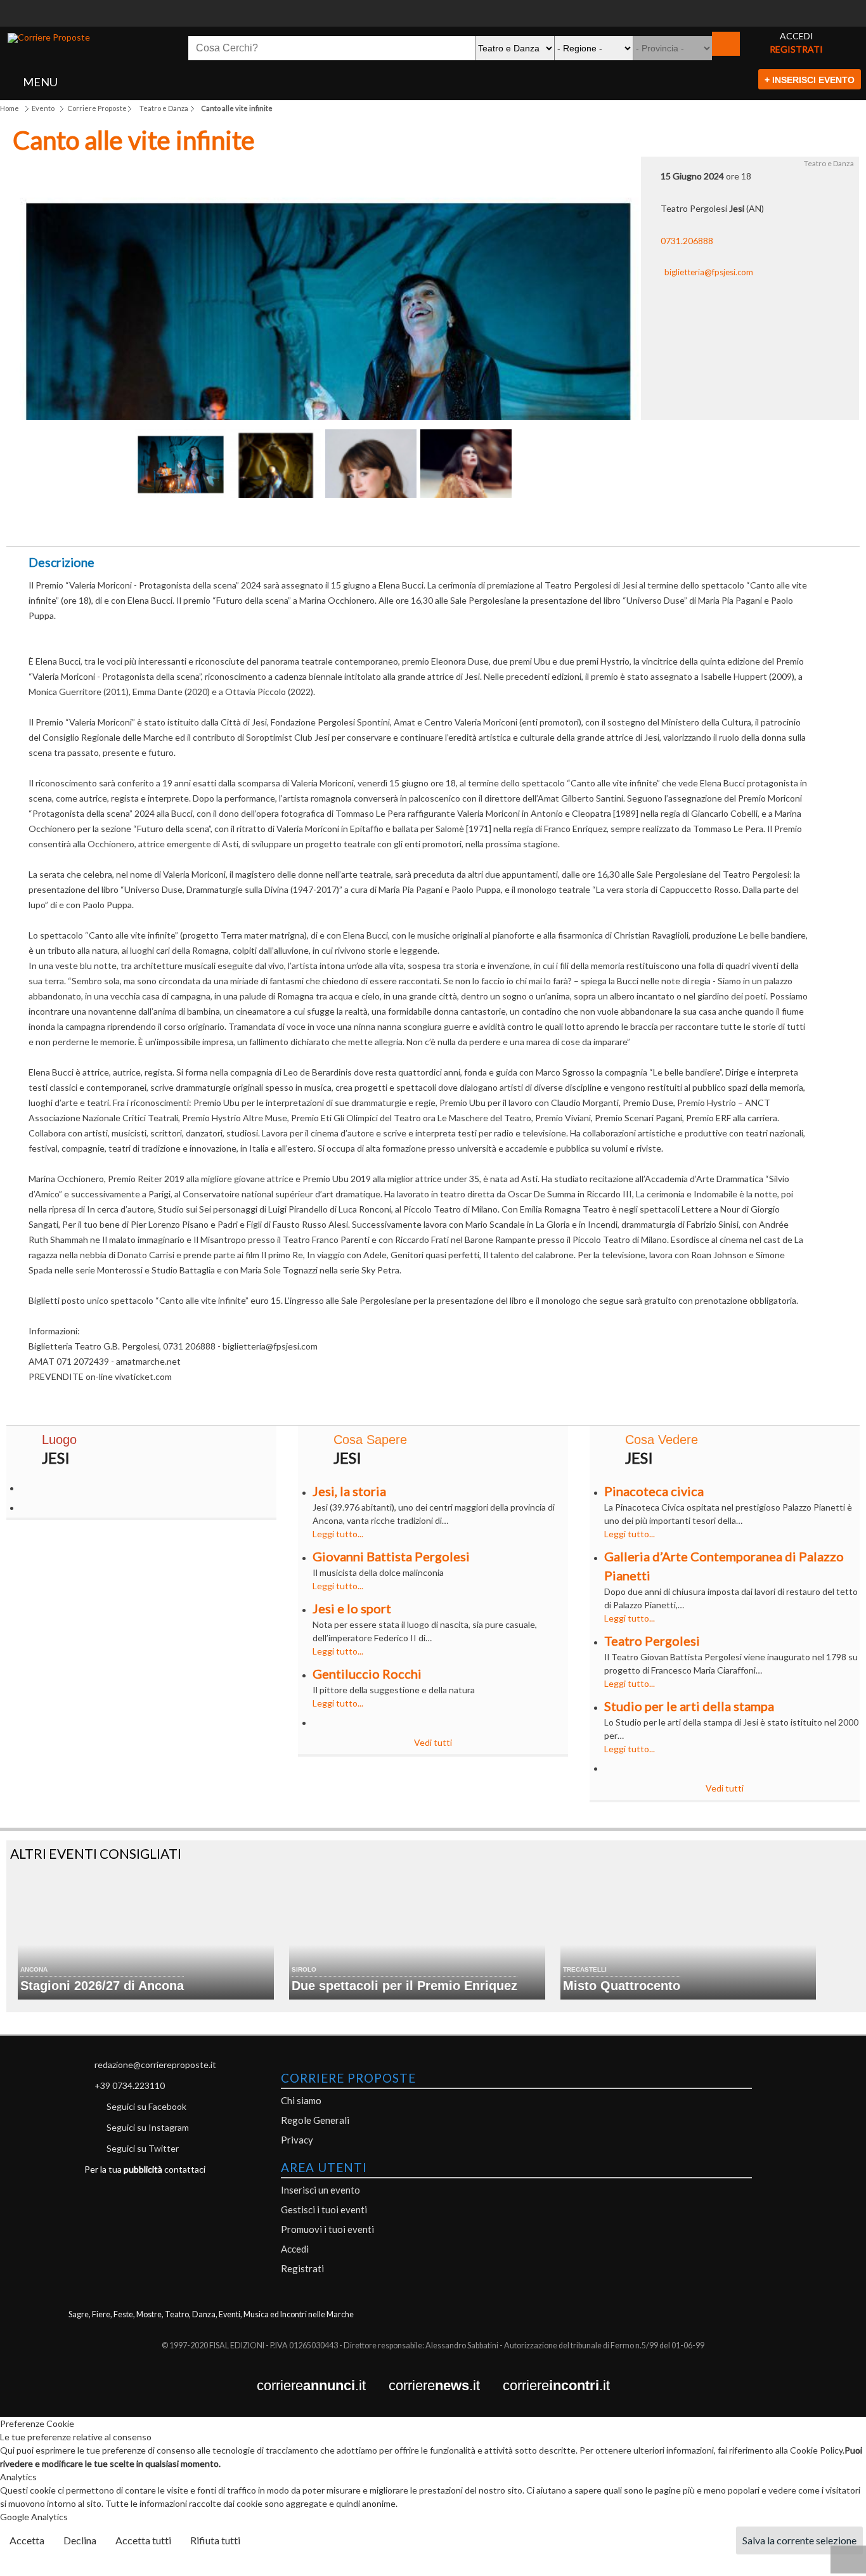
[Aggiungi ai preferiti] (566, 522)
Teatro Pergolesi (652, 1641)
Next (533, 467)
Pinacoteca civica (654, 1491)
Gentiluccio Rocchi (367, 1674)
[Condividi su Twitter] (367, 525)
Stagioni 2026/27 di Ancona (102, 1986)
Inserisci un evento (320, 2190)
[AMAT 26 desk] (433, 7)
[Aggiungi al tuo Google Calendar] (433, 518)
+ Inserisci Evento (810, 80)
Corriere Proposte (97, 108)
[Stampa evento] (499, 525)
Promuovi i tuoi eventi (327, 2229)
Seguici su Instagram (148, 2127)
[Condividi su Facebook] (301, 525)
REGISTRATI (796, 49)
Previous (114, 467)
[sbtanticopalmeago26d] (433, 20)
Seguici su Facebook (146, 2106)
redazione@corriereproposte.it (155, 2065)
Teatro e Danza (164, 108)
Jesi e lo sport (352, 1608)
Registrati (302, 2268)
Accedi (295, 2249)
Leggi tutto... (338, 1534)
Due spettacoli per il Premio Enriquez (404, 1986)
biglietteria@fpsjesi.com (709, 272)
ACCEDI (797, 36)
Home (10, 108)
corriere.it (323, 2386)
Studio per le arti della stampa (689, 1706)
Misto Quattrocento (622, 1986)
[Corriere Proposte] (49, 38)
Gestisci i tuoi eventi (324, 2209)
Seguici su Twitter (143, 2148)
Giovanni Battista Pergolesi (391, 1556)
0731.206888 (687, 241)
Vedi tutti (433, 1742)
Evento (43, 108)
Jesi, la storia (349, 1491)
